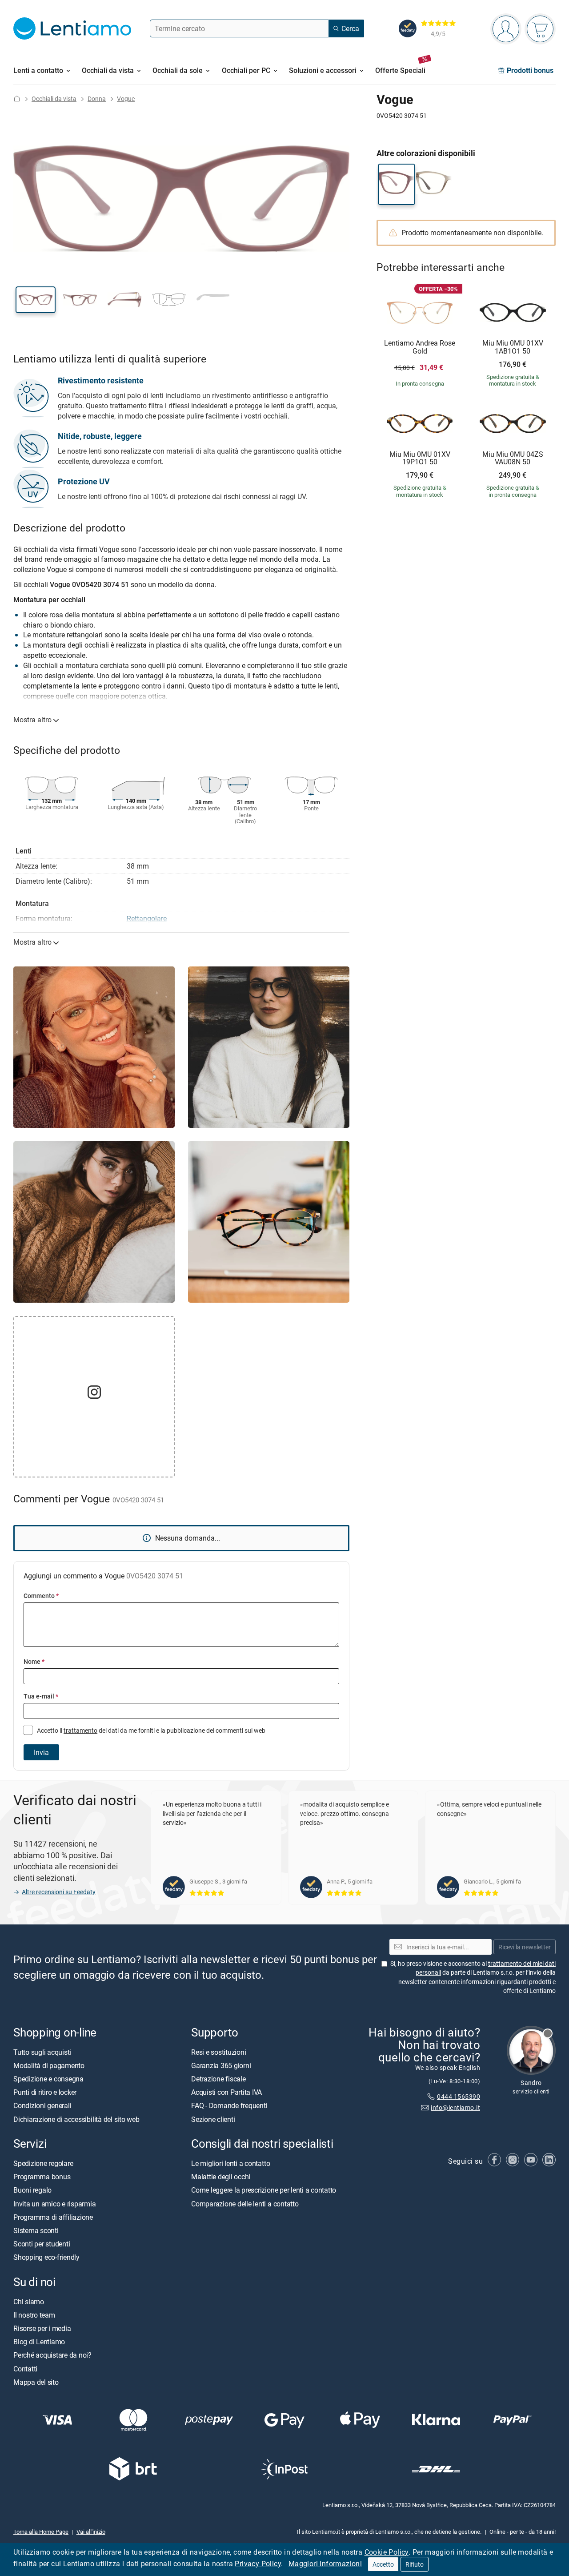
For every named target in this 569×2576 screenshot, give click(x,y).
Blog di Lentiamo (39, 2342)
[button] (36, 300)
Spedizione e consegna (48, 2079)
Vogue (126, 99)
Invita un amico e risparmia (55, 2203)
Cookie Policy (387, 2552)
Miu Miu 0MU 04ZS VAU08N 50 (513, 458)
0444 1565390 (459, 2096)
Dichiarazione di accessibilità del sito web (76, 2119)
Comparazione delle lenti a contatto (245, 2203)
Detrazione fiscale (218, 2079)
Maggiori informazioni (325, 2564)
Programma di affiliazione (53, 2217)
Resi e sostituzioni (218, 2052)
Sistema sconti (36, 2230)
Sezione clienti (213, 2119)
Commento (41, 1596)
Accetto (383, 2564)
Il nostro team (34, 2315)
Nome (34, 1661)
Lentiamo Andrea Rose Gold (420, 347)
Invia (41, 1752)
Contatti (25, 2368)
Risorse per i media (42, 2328)
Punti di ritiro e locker (45, 2092)
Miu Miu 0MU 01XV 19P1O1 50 (420, 458)
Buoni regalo (32, 2190)
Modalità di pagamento (49, 2065)
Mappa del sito (36, 2382)
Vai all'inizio (91, 2532)
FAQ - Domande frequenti (229, 2105)
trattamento (80, 1730)
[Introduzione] (17, 99)
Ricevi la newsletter (525, 1947)
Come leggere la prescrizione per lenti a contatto (264, 2190)
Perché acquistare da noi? (52, 2355)
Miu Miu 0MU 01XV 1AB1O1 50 (513, 347)
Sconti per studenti (42, 2244)
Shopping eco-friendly (46, 2257)
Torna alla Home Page (41, 2532)
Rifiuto (415, 2564)
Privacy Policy (258, 2564)
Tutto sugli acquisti (42, 2052)
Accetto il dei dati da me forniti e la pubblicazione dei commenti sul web (150, 1730)
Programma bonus (42, 2177)
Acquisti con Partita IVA (226, 2092)
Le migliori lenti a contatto (230, 2163)
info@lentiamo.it (455, 2107)
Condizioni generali (42, 2105)
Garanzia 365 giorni (221, 2065)
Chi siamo (29, 2302)
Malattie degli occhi (221, 2177)
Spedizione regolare (43, 2163)
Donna (97, 99)
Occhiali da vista (54, 99)
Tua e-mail (41, 1696)
